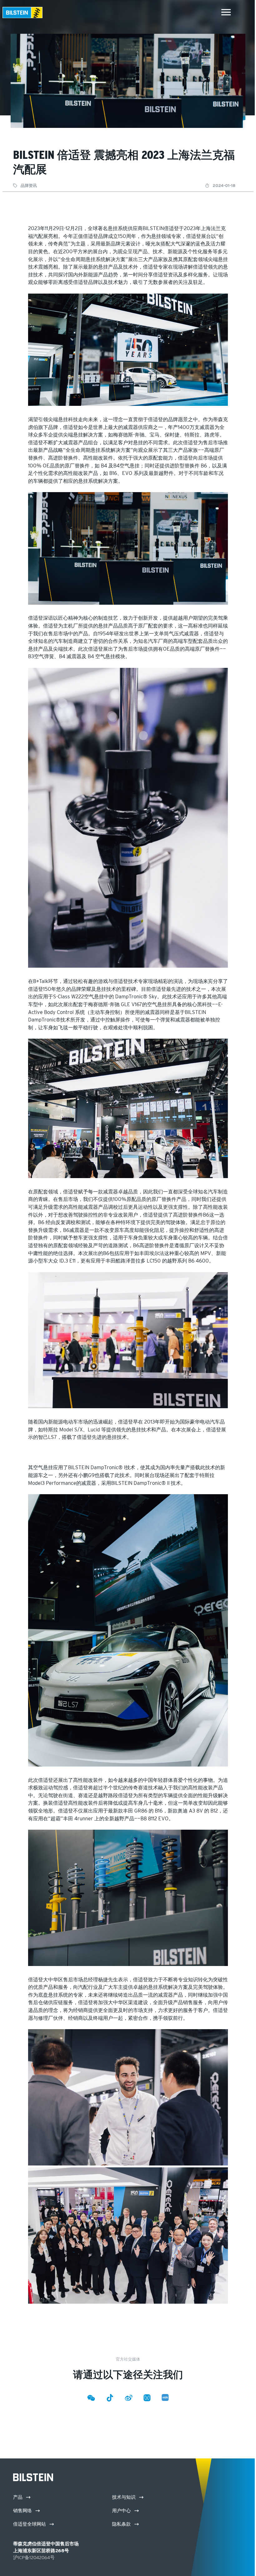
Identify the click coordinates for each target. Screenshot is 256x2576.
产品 (18, 2497)
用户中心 (122, 2510)
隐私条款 (122, 2524)
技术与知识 (124, 2497)
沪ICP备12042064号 (34, 2557)
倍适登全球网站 (30, 2524)
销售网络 (23, 2510)
